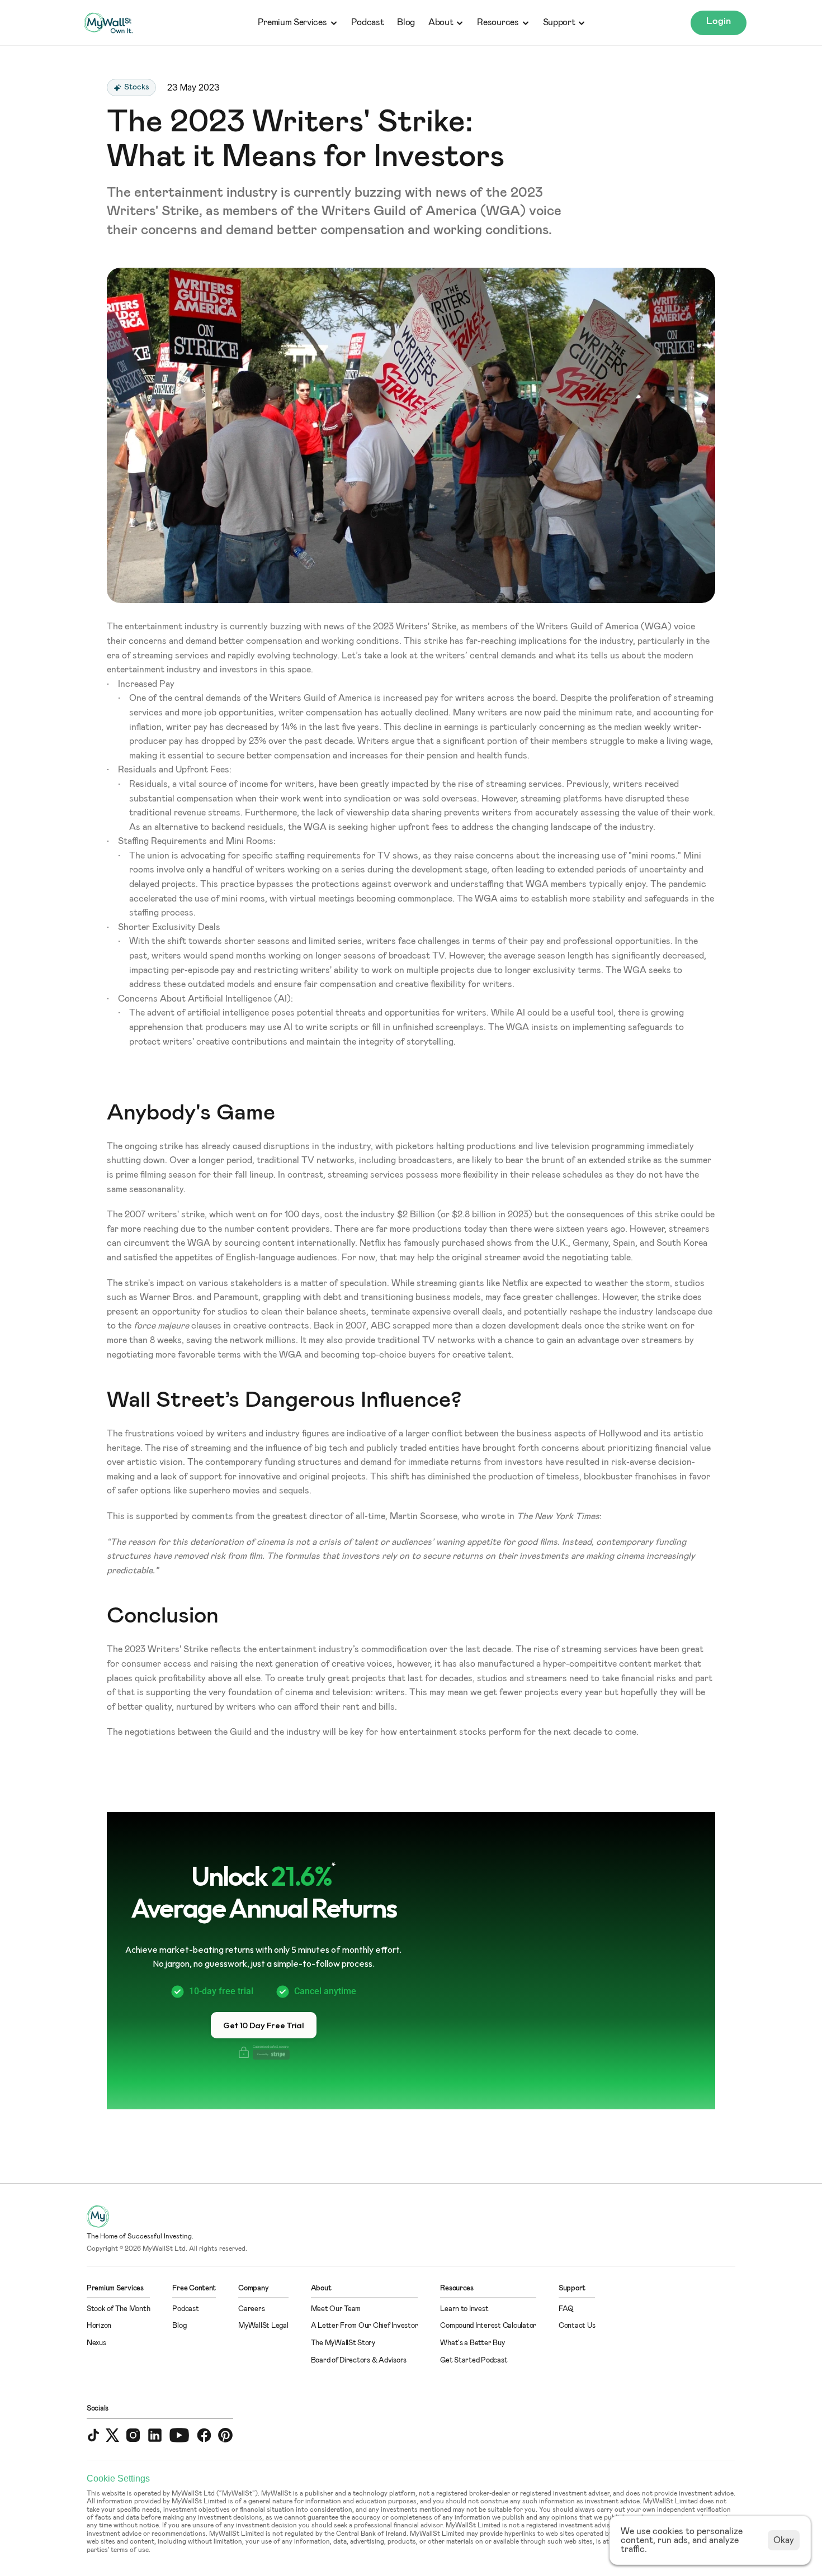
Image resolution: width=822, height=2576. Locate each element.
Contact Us (577, 2326)
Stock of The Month (118, 2309)
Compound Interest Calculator (488, 2326)
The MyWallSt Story (343, 2343)
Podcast (368, 22)
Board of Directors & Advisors (359, 2361)
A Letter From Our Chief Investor (365, 2326)
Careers (251, 2309)
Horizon (99, 2326)
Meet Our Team (336, 2309)
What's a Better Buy (472, 2343)
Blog (406, 22)
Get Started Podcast (474, 2361)
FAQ (566, 2309)
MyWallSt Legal (263, 2326)
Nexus (96, 2343)
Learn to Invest (464, 2309)
